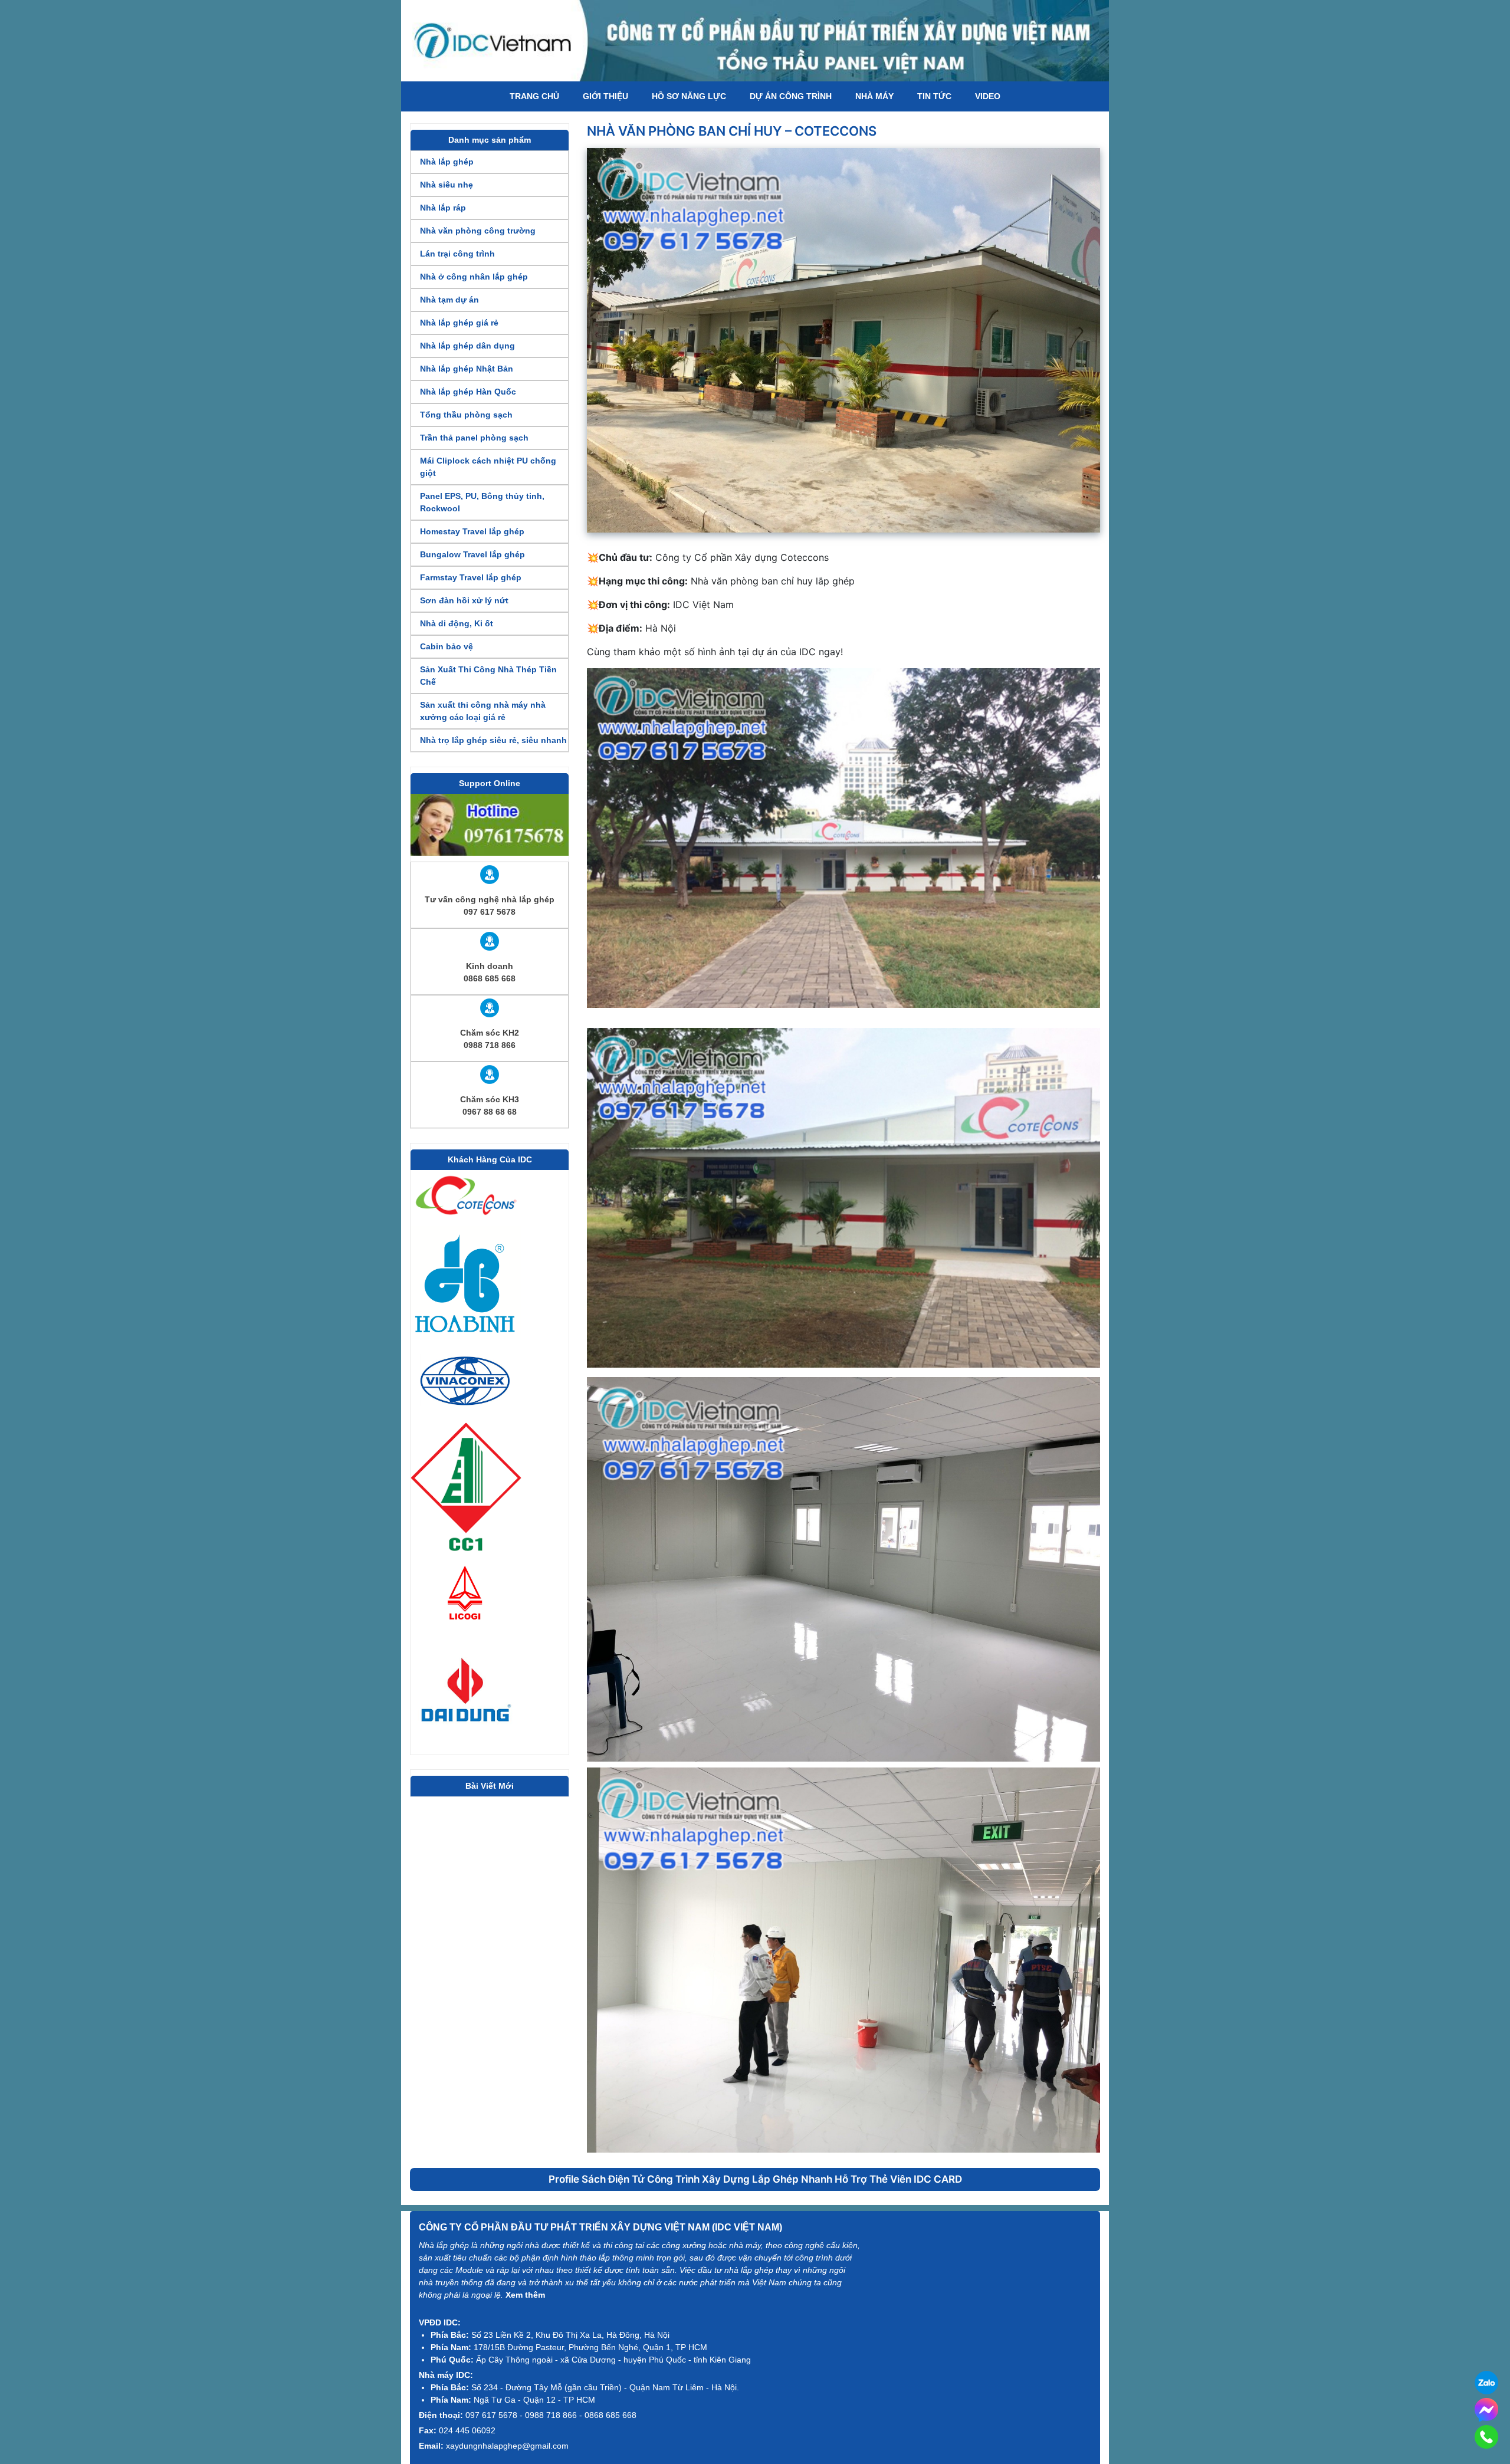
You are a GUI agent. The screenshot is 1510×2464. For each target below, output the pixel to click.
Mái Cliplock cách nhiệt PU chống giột (488, 467)
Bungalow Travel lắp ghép (472, 554)
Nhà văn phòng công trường (478, 231)
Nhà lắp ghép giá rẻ (459, 323)
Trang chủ (534, 96)
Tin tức (934, 96)
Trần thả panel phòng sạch (474, 438)
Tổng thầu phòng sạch (466, 415)
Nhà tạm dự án (449, 300)
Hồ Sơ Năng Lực (689, 96)
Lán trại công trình (457, 254)
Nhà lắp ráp (443, 208)
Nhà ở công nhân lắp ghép (474, 277)
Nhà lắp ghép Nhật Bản (467, 369)
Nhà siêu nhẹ (447, 185)
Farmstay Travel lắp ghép (471, 577)
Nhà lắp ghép (447, 162)
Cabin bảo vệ (447, 646)
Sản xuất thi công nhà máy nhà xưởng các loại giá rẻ (483, 711)
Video (988, 96)
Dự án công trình (791, 96)
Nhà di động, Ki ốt (457, 623)
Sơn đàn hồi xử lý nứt (464, 600)
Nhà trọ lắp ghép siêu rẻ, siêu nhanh (493, 740)
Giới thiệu (605, 96)
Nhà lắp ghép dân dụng (467, 346)
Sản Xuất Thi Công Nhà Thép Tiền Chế (488, 676)
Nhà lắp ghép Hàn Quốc (468, 392)
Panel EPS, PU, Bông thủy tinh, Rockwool (482, 502)
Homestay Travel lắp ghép (472, 531)
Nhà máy (874, 96)
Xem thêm (525, 2295)
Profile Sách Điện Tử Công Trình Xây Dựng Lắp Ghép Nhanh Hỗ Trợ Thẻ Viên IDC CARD (755, 2179)
